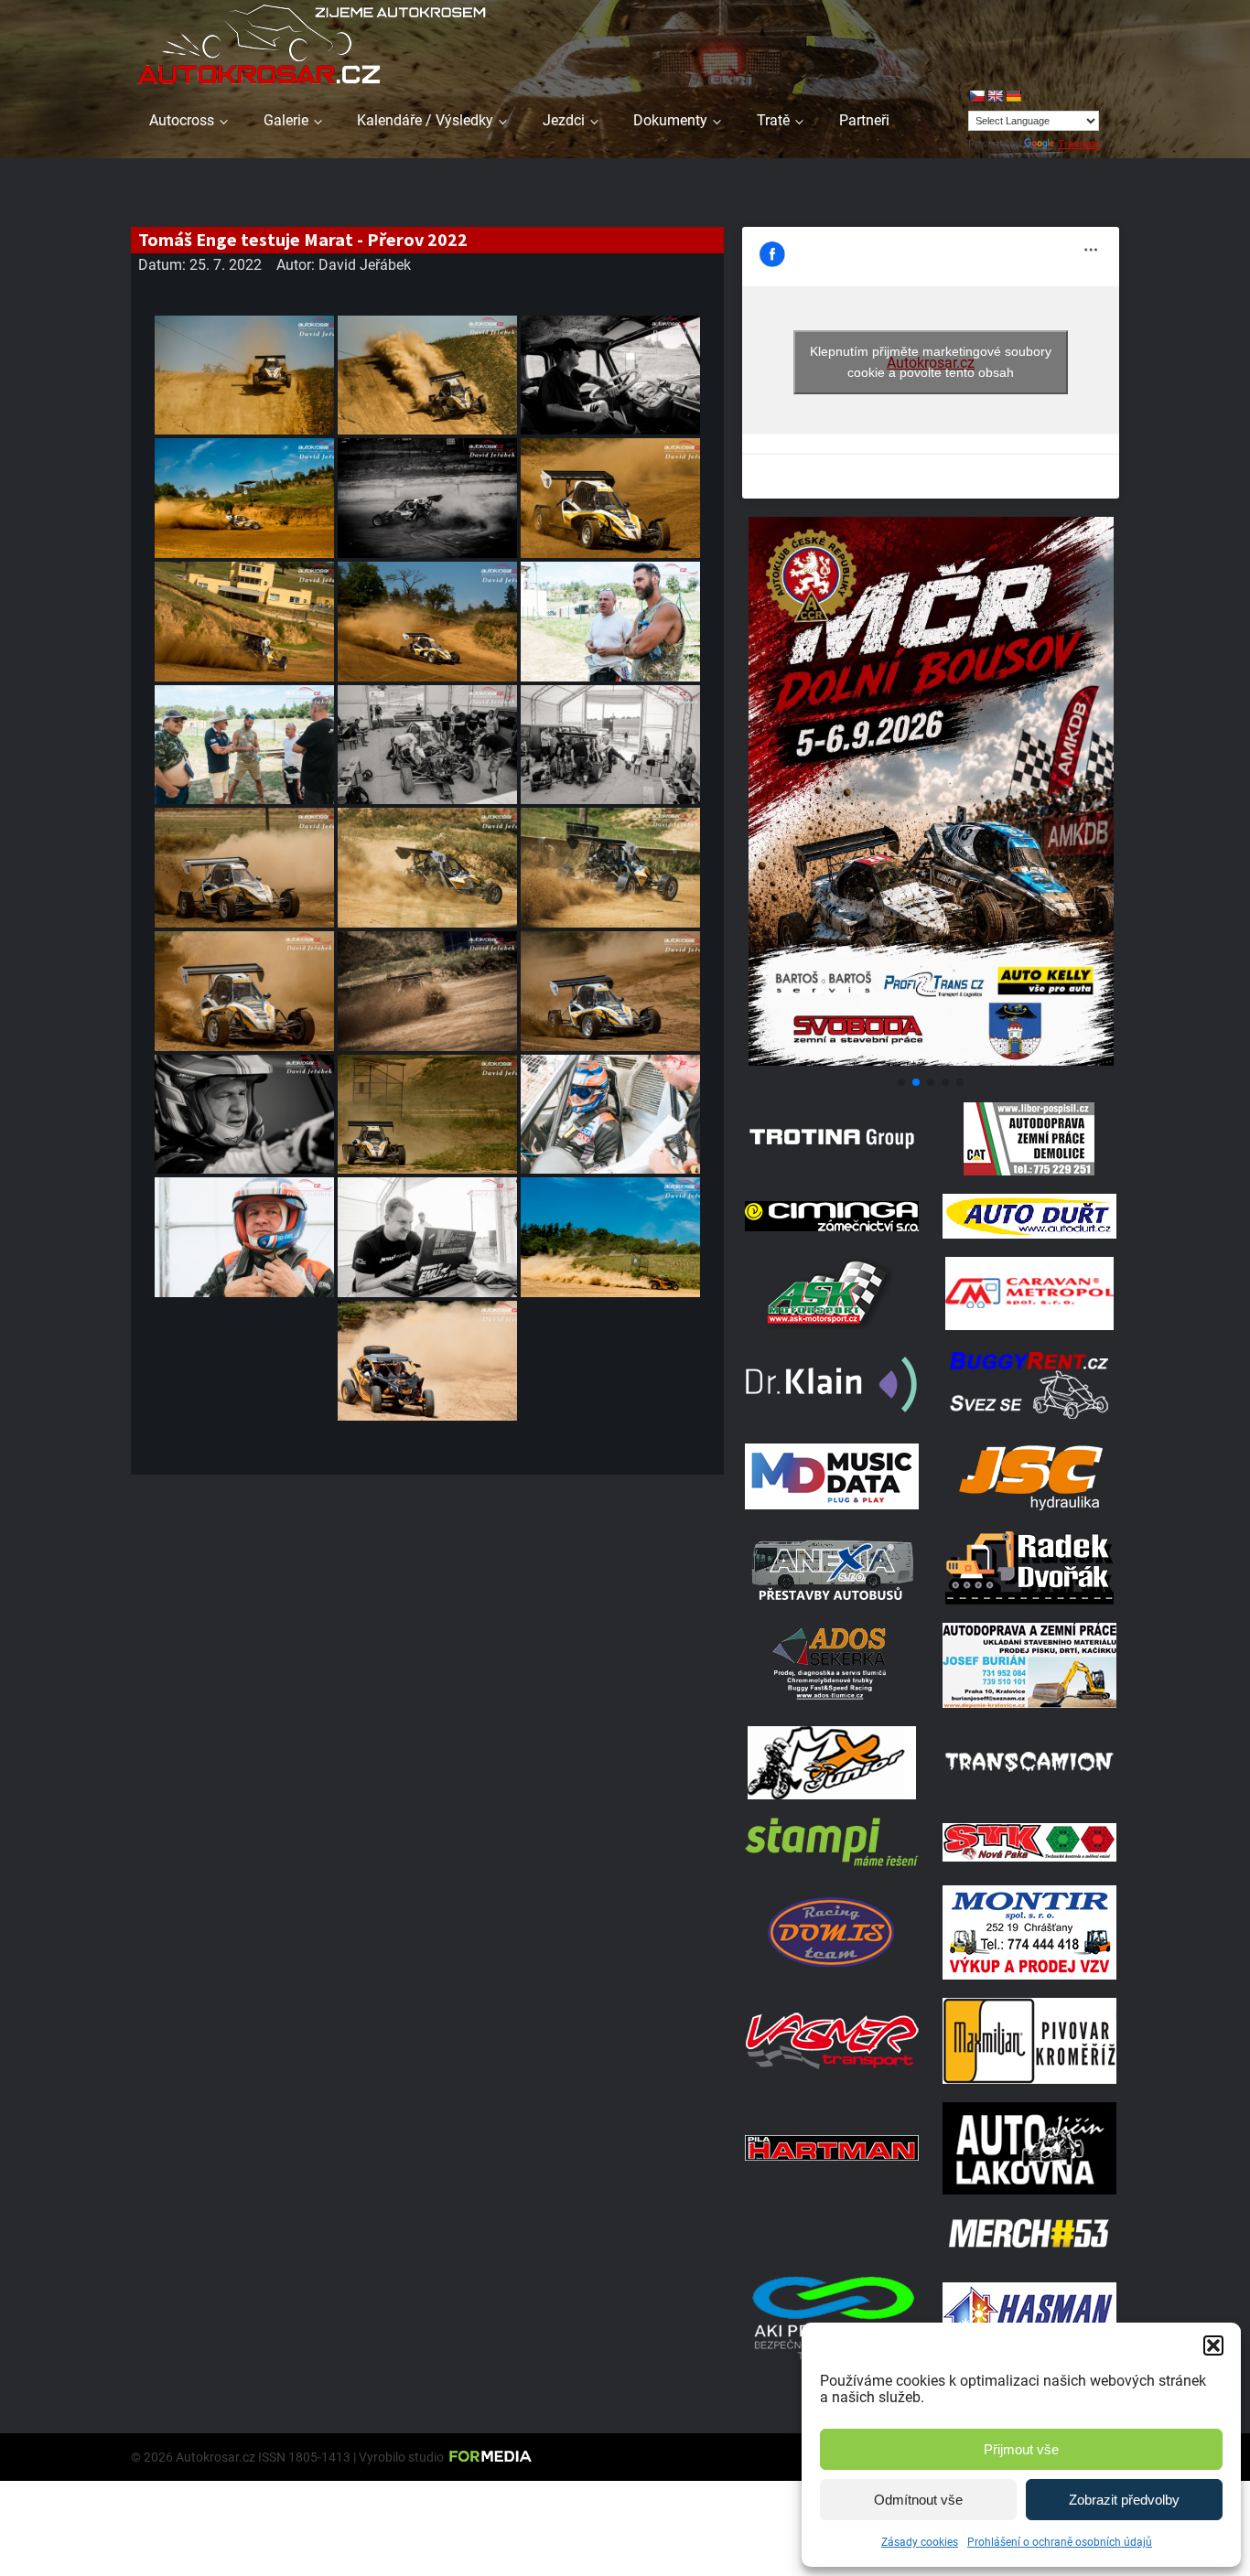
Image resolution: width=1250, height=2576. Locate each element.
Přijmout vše (1021, 2449)
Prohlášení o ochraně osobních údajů (1060, 2542)
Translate (1079, 144)
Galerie (286, 120)
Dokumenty (670, 120)
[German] (1013, 96)
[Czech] (976, 96)
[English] (995, 96)
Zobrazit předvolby (1124, 2500)
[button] (1213, 2345)
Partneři (864, 120)
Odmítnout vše (918, 2500)
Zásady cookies (920, 2542)
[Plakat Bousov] (931, 1061)
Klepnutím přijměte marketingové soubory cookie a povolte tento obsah (931, 362)
